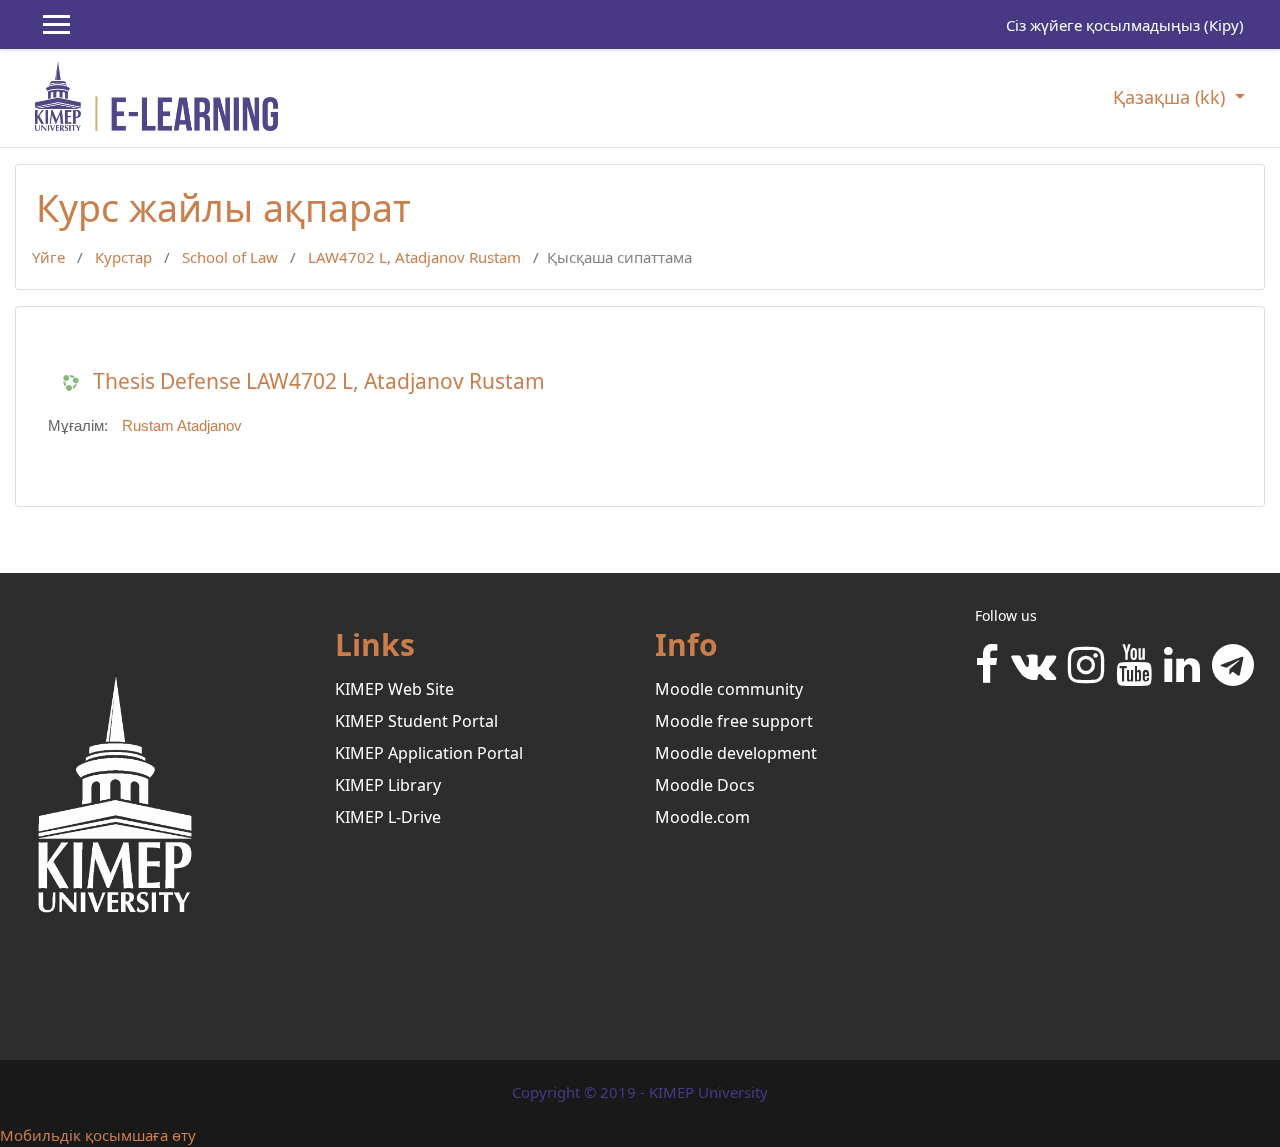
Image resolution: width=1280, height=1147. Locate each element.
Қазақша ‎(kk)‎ (1171, 97)
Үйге (48, 257)
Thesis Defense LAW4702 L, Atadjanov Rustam (319, 381)
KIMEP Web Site (394, 689)
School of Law (230, 257)
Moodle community (729, 689)
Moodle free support (734, 721)
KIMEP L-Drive (388, 817)
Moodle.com (702, 817)
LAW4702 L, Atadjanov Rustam (414, 257)
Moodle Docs (705, 785)
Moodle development (736, 753)
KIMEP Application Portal (429, 753)
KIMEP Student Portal (416, 721)
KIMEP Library (388, 785)
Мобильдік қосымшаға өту (98, 1135)
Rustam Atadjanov (182, 425)
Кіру (1224, 25)
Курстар (123, 257)
